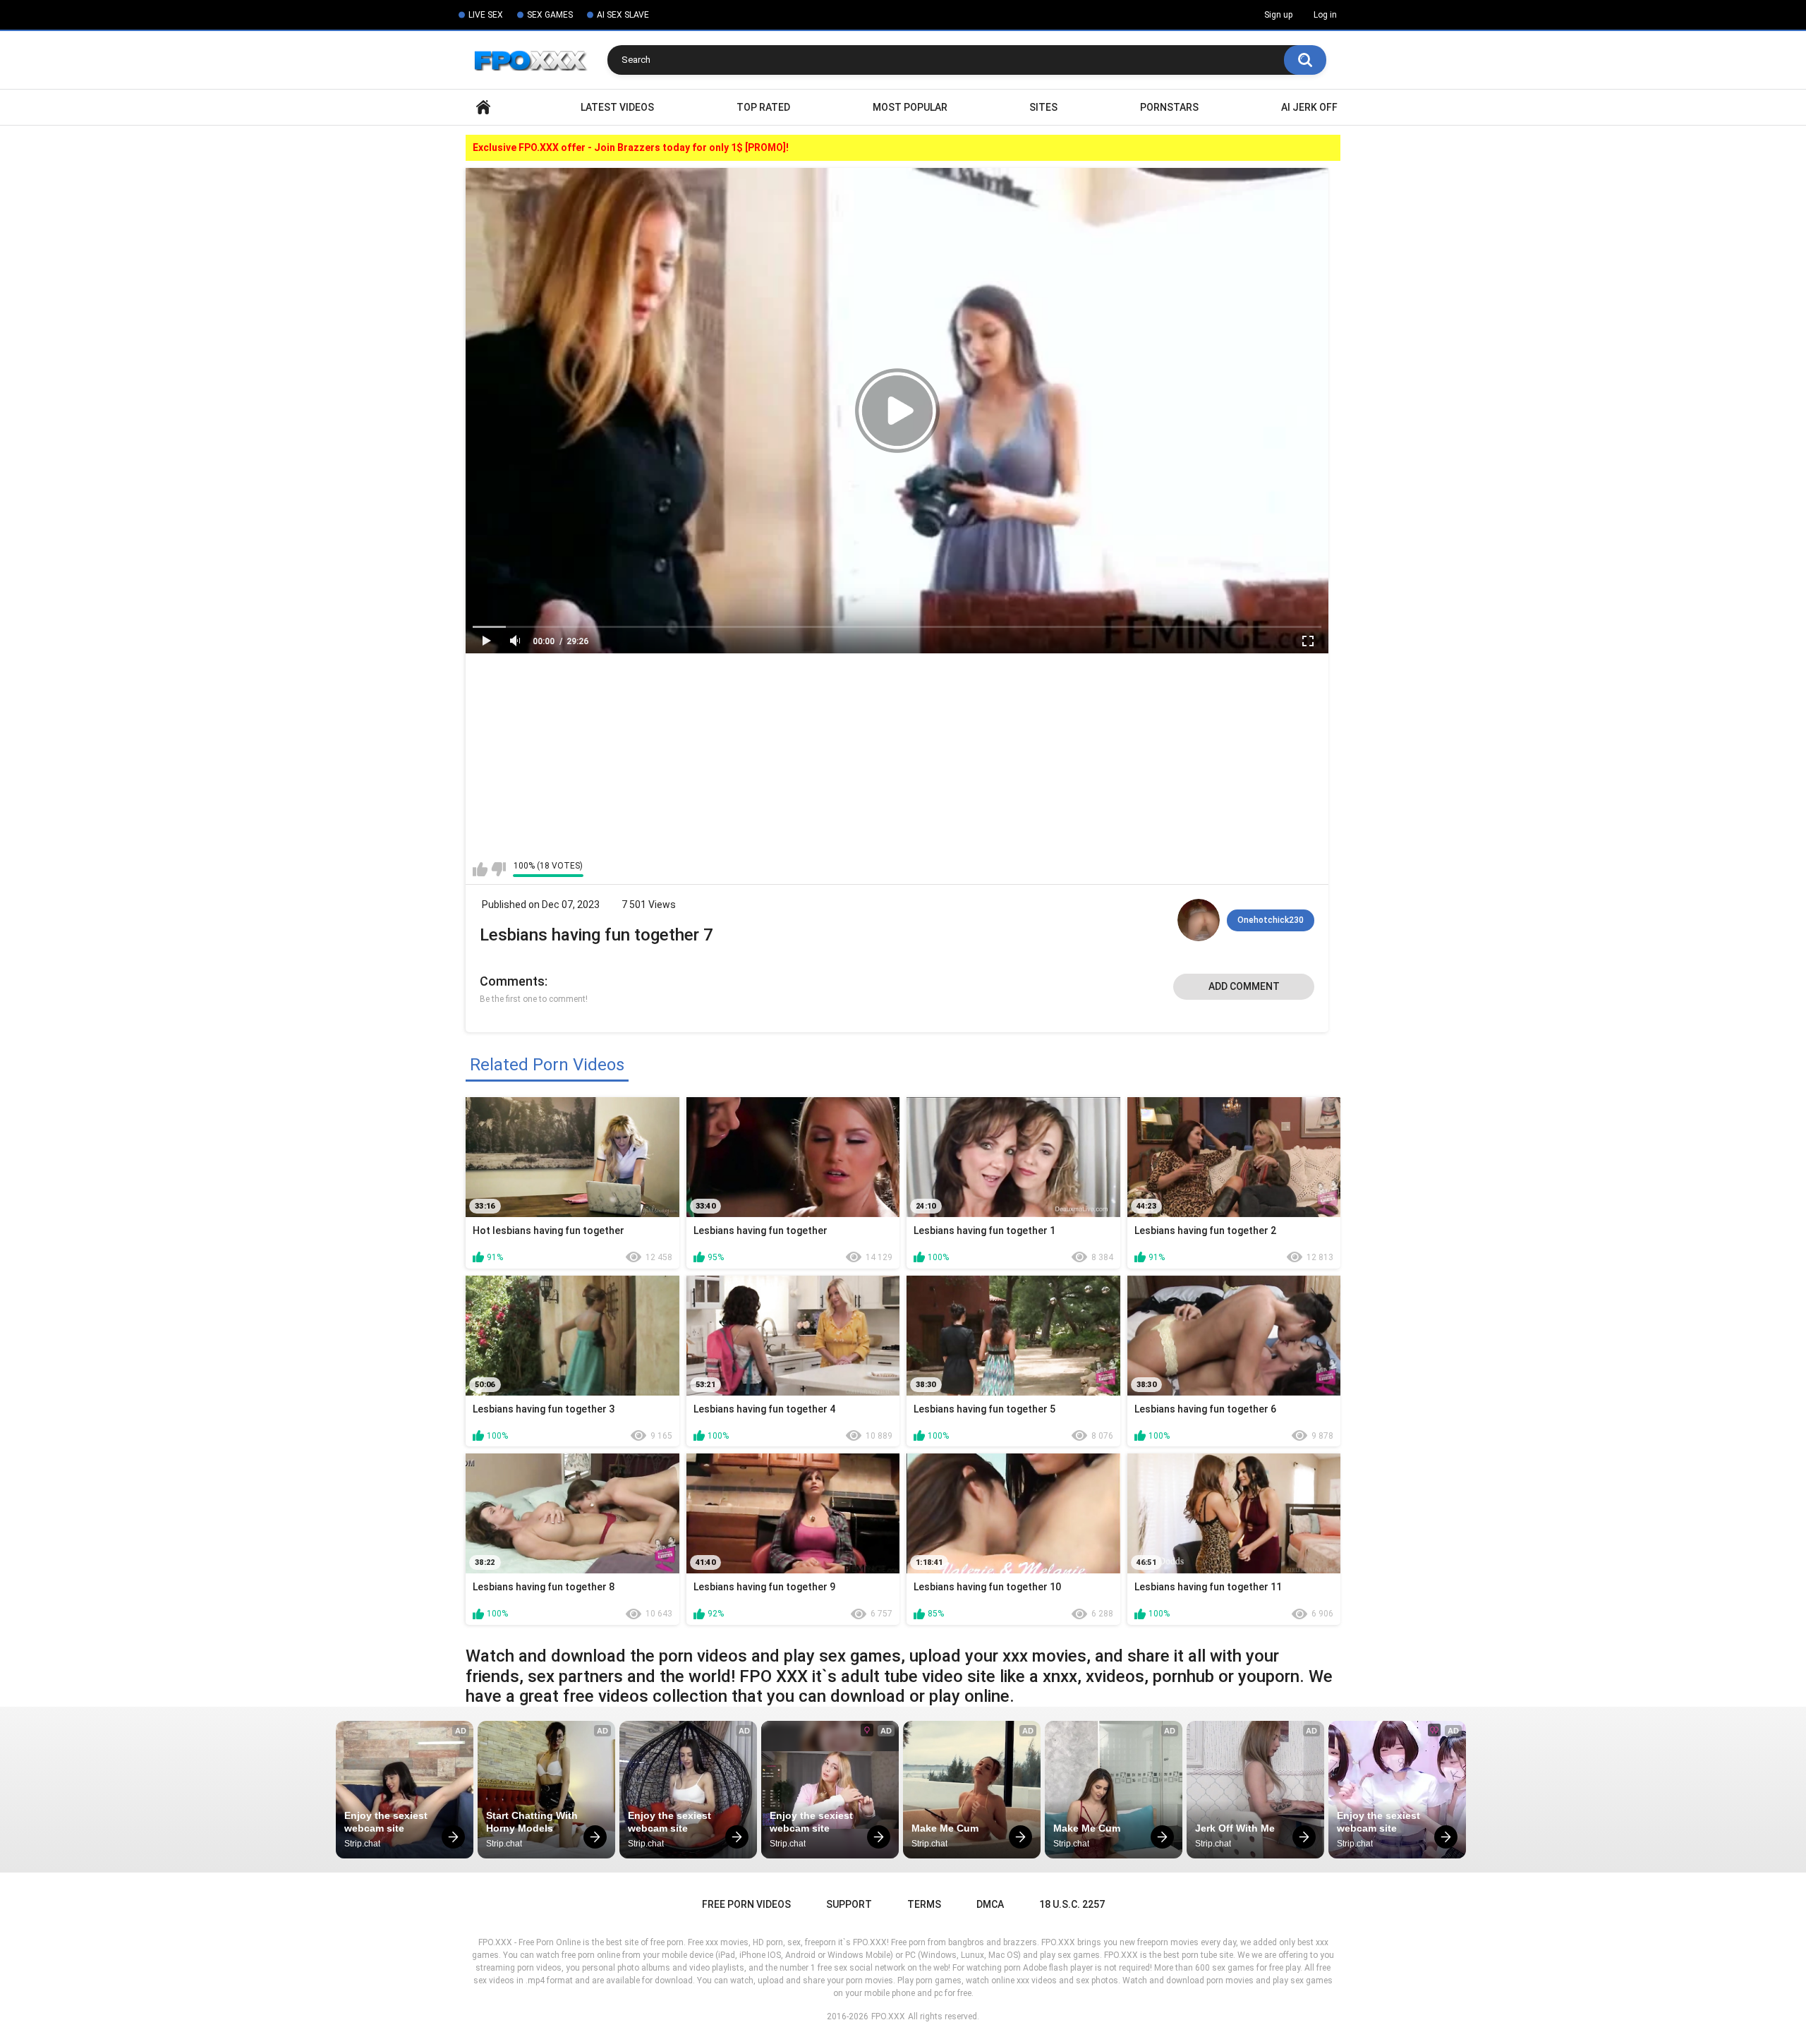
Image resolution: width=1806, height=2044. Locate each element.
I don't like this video (498, 869)
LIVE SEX (486, 15)
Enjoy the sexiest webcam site (387, 1822)
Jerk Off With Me (1235, 1828)
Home (483, 108)
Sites (1043, 107)
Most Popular (910, 107)
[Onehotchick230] (1199, 920)
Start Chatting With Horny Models (533, 1822)
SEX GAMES (550, 15)
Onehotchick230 (1271, 920)
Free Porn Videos (746, 1904)
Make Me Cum (945, 1828)
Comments (512, 981)
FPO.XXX (888, 2016)
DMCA (990, 1904)
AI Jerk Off (1309, 107)
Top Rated (763, 107)
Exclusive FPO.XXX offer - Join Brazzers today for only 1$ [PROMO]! (631, 147)
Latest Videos (617, 107)
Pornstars (1169, 107)
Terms (924, 1904)
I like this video (480, 869)
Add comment (1244, 986)
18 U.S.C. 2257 (1072, 1904)
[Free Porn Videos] (537, 60)
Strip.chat (362, 1844)
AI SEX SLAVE (623, 15)
